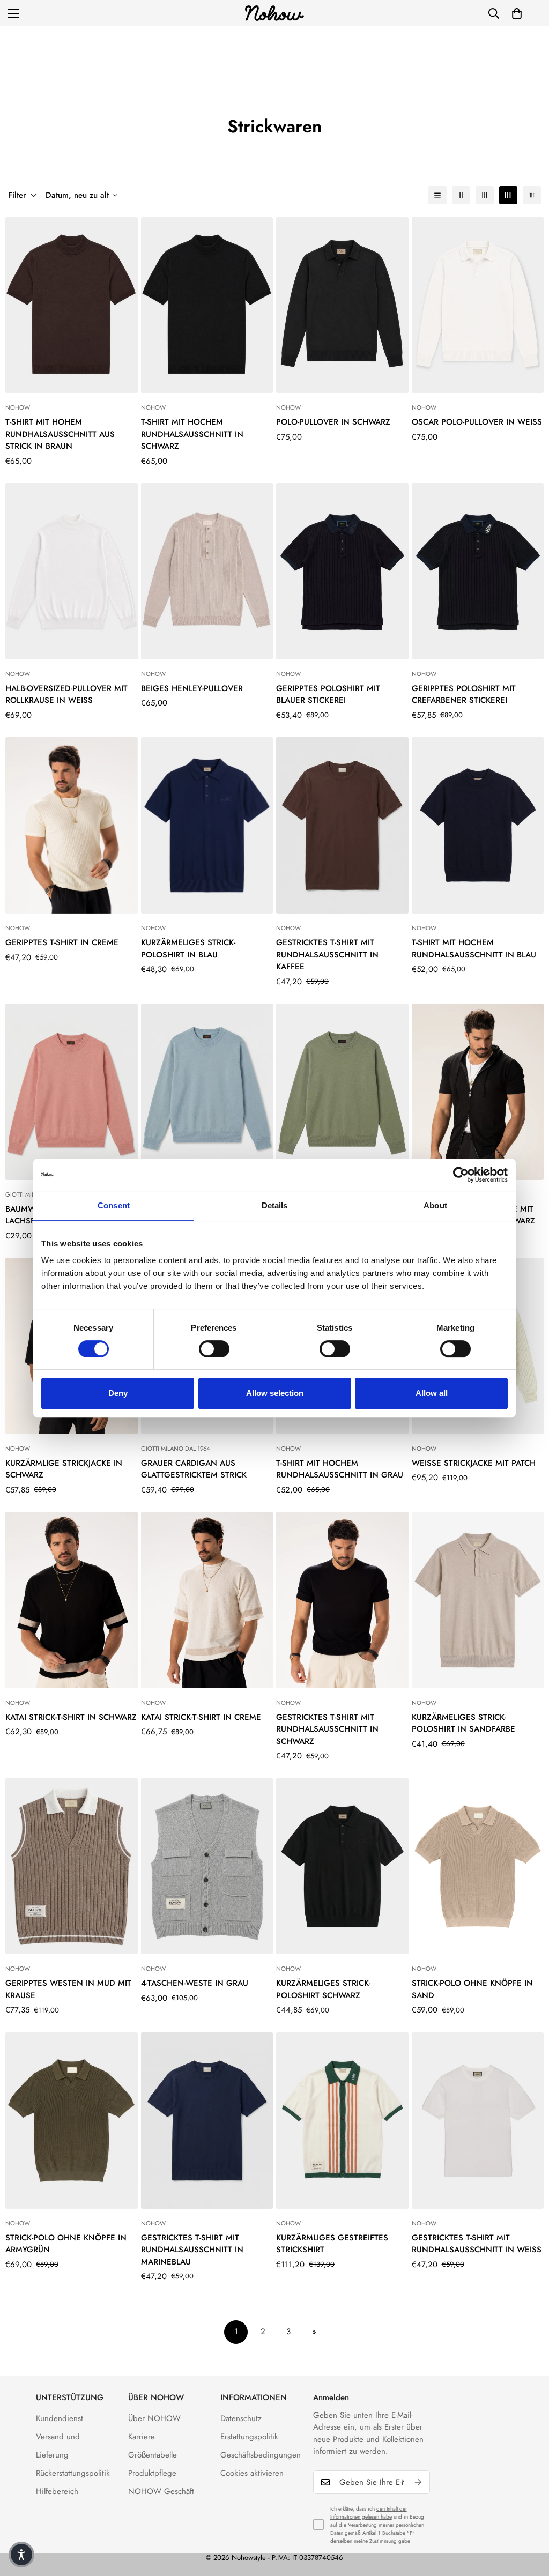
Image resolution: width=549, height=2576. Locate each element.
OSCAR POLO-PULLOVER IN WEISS (477, 422)
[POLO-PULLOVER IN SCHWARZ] (342, 305)
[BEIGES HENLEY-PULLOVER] (207, 571)
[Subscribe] (418, 2482)
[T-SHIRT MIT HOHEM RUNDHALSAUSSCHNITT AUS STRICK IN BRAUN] (72, 305)
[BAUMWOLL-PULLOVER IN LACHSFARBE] (72, 1092)
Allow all (432, 1393)
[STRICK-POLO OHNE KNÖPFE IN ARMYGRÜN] (72, 2121)
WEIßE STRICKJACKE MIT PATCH (474, 1463)
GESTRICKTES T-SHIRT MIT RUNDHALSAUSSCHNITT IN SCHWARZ (327, 1729)
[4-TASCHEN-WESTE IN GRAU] (207, 1866)
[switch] (214, 1349)
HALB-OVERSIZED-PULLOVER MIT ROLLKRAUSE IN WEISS (66, 695)
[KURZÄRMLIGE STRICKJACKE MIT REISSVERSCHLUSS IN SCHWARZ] (478, 1092)
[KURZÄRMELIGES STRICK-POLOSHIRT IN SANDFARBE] (478, 1600)
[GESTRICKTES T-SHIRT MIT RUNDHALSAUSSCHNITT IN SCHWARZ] (342, 1600)
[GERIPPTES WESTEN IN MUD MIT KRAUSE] (72, 1866)
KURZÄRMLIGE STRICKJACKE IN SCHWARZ (64, 1469)
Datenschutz (241, 2418)
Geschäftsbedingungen (261, 2455)
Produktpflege (152, 2473)
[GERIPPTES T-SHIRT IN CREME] (72, 825)
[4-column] (508, 195)
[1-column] (437, 195)
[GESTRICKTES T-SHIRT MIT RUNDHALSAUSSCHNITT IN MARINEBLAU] (207, 2121)
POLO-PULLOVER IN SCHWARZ (333, 422)
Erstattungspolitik (249, 2437)
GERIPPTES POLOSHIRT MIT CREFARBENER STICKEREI (464, 695)
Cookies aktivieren (252, 2473)
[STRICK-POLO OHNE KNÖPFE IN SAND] (478, 1866)
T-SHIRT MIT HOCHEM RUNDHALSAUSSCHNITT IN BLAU (474, 949)
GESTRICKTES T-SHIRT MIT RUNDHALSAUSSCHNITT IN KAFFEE (327, 955)
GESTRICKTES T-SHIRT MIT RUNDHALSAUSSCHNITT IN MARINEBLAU (192, 2250)
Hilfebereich (57, 2491)
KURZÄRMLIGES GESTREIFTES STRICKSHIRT (332, 2244)
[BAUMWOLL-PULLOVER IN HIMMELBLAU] (207, 1092)
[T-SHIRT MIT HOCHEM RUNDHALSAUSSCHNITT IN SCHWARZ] (207, 305)
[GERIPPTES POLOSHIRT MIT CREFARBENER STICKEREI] (478, 571)
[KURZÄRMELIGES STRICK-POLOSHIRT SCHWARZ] (342, 1866)
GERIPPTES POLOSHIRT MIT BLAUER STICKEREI (328, 695)
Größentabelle (153, 2455)
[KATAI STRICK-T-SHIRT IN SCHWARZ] (72, 1600)
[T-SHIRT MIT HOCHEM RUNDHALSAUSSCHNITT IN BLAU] (478, 825)
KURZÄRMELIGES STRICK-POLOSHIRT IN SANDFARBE (463, 1723)
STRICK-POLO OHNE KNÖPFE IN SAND (472, 1989)
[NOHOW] (274, 13)
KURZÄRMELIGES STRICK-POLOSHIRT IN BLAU (188, 949)
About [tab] (435, 1205)
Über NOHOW (154, 2418)
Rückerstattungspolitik (73, 2473)
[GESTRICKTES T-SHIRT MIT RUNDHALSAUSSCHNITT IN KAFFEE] (342, 825)
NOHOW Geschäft (161, 2491)
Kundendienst (60, 2418)
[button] (517, 13)
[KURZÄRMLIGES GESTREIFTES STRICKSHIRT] (342, 2121)
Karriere (142, 2437)
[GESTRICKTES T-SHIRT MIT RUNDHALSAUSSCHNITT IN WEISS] (478, 2121)
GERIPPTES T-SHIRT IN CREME (62, 942)
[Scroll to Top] (528, 2518)
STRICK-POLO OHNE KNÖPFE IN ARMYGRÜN (66, 2244)
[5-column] (532, 195)
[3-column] (485, 195)
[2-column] (461, 195)
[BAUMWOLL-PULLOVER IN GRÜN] (342, 1092)
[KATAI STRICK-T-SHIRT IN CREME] (207, 1600)
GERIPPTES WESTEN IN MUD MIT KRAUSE (68, 1989)
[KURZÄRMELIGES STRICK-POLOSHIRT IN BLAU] (207, 825)
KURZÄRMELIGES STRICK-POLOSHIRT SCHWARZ (323, 1989)
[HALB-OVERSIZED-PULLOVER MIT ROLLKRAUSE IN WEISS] (72, 571)
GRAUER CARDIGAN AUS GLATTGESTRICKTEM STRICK (194, 1469)
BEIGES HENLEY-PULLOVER (192, 688)
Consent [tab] (114, 1205)
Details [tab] (275, 1205)
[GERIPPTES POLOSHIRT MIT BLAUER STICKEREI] (342, 571)
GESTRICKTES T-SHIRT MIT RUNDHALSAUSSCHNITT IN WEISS (477, 2244)
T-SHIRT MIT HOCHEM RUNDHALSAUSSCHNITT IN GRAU (340, 1469)
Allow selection (275, 1393)
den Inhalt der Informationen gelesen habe (369, 2513)
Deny (118, 1393)
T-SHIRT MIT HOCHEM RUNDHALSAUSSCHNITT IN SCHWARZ (192, 434)
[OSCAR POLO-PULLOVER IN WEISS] (478, 305)
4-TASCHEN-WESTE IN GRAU (195, 1983)
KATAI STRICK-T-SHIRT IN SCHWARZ (71, 1717)
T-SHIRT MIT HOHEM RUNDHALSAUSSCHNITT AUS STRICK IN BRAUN (60, 434)
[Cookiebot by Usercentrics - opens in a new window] (461, 1175)
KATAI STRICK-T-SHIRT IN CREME (201, 1717)
